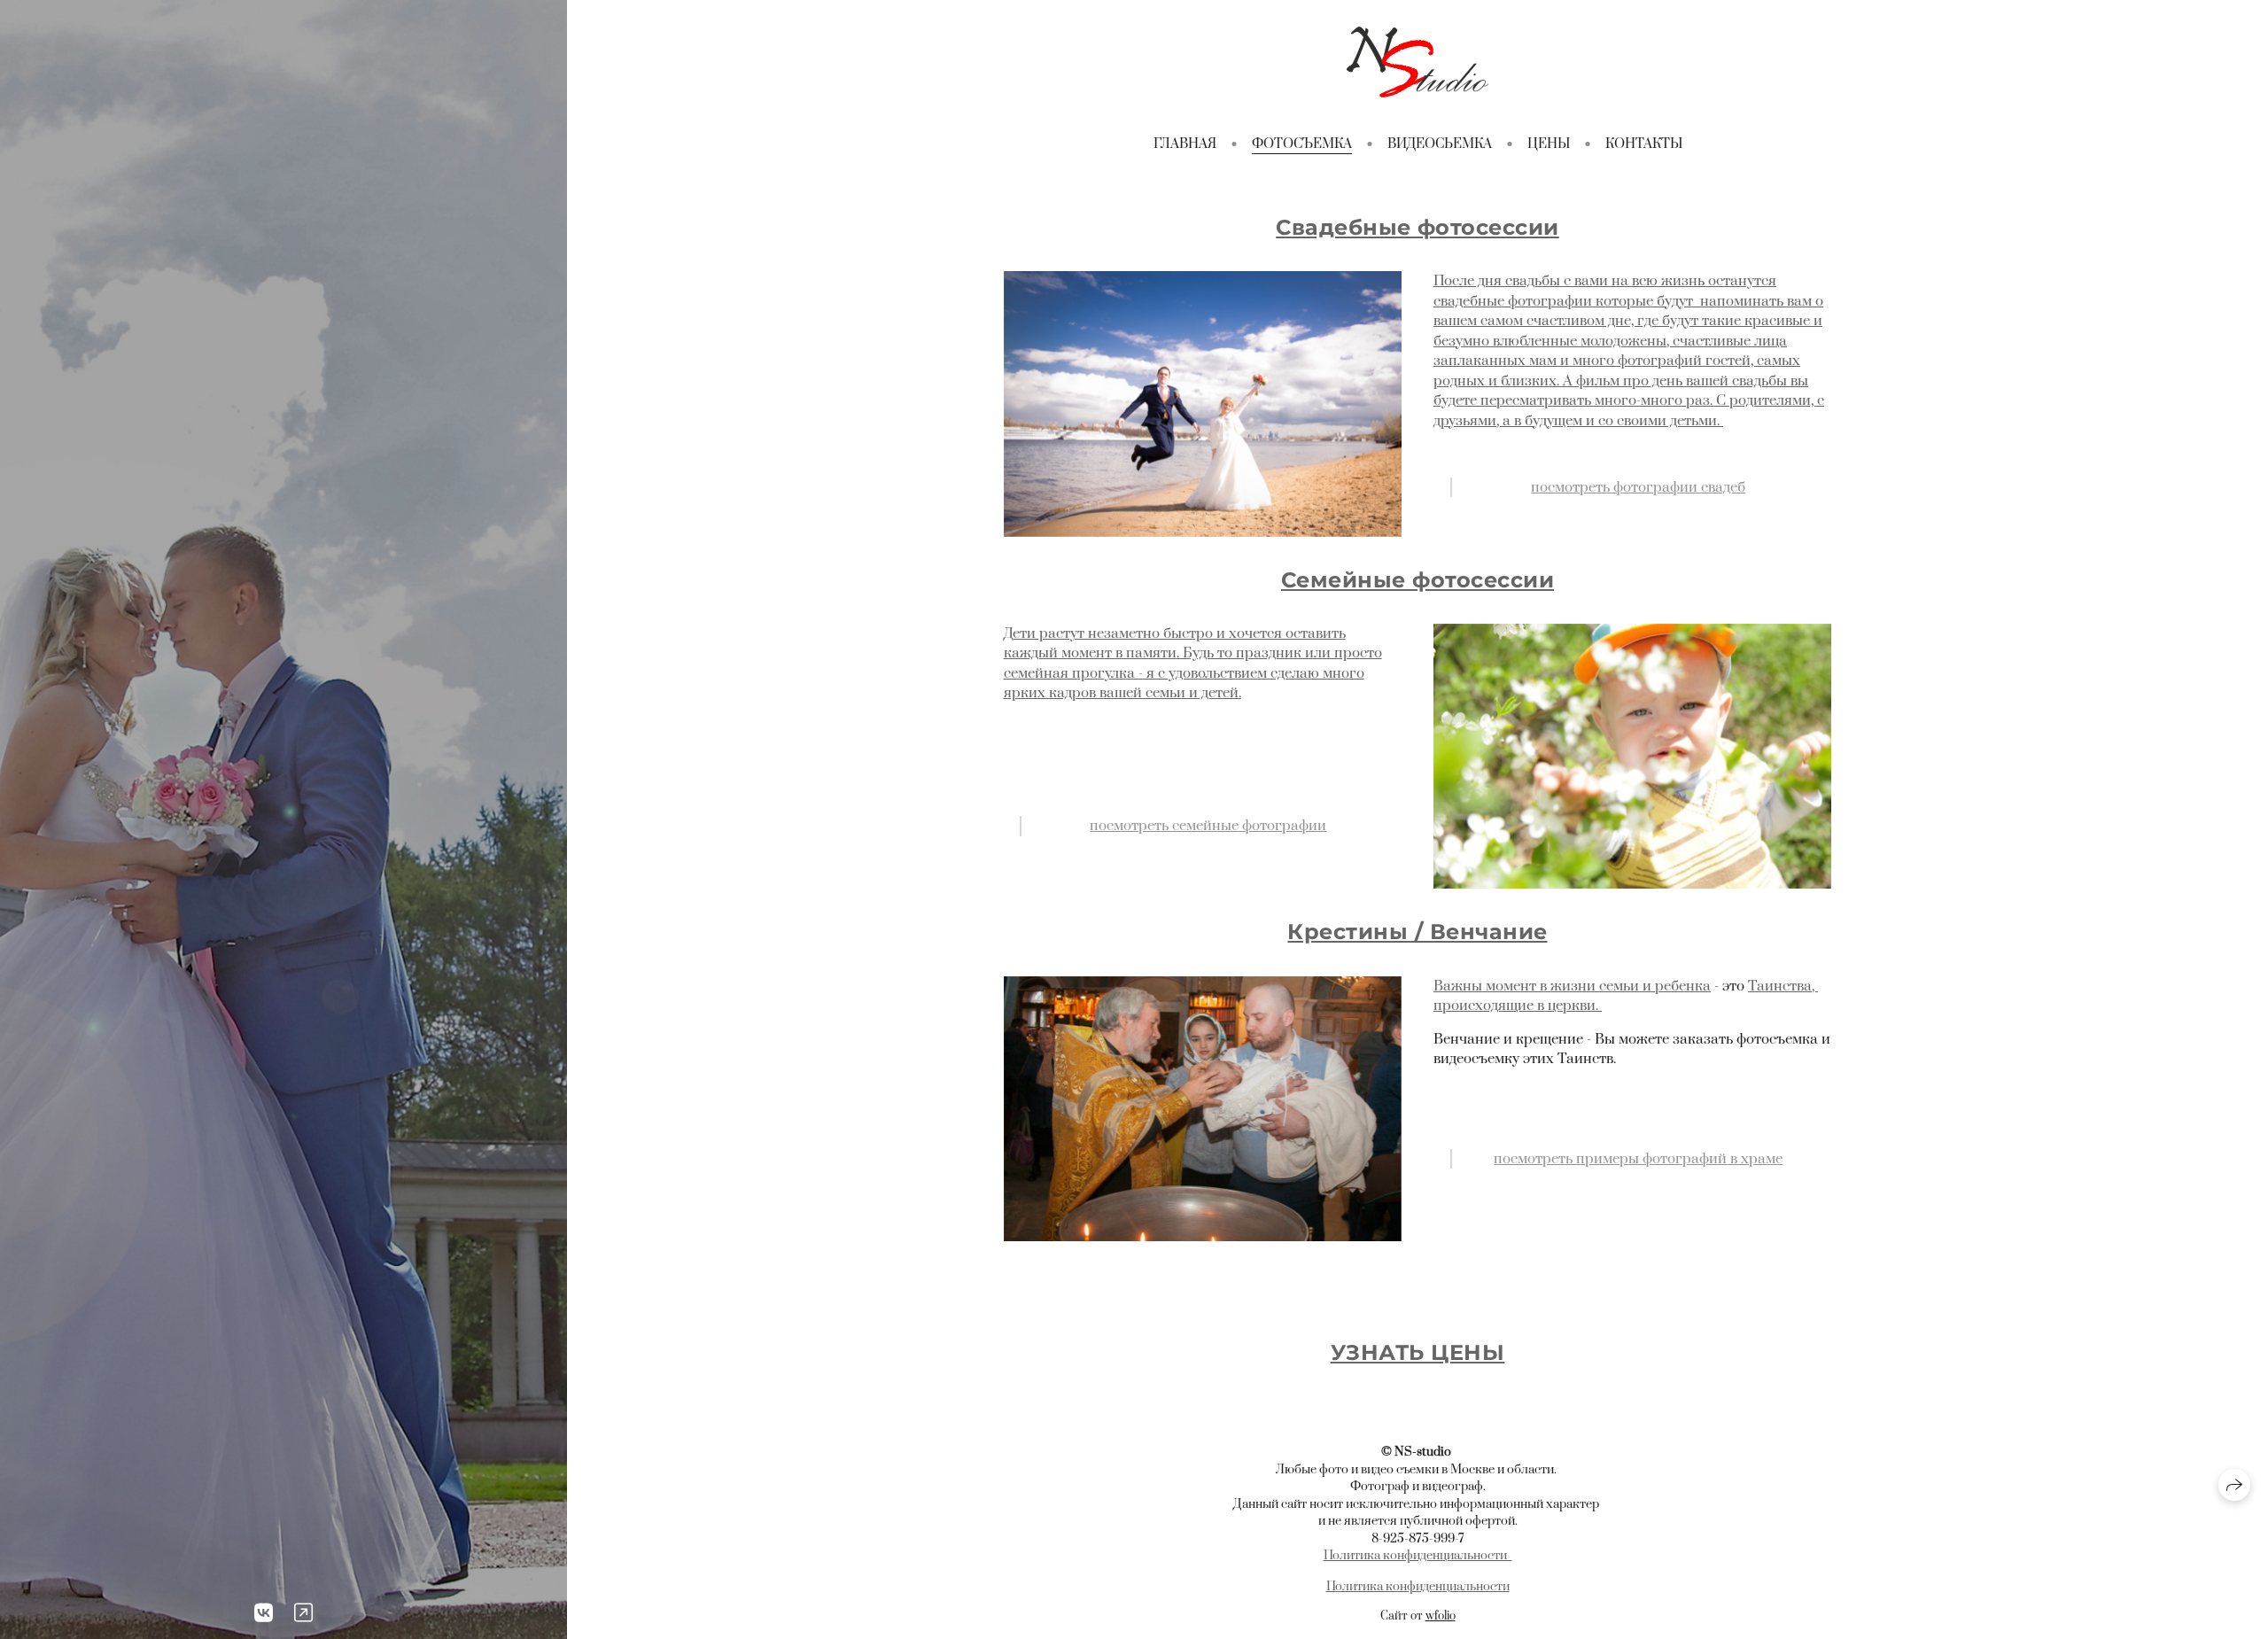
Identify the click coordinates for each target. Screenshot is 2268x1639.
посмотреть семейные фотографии (1208, 826)
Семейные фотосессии (1417, 580)
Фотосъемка (1302, 144)
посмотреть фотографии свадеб (1638, 487)
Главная (1185, 144)
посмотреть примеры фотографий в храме (1638, 1159)
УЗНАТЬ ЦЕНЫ (1417, 1352)
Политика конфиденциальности (1418, 1556)
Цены (1549, 144)
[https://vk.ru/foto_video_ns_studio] (264, 1614)
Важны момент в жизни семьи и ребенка (1572, 986)
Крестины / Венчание (1417, 932)
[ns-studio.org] (1417, 62)
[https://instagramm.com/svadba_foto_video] (303, 1614)
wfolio (1441, 1616)
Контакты (1644, 144)
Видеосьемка (1440, 144)
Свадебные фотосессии (1417, 227)
